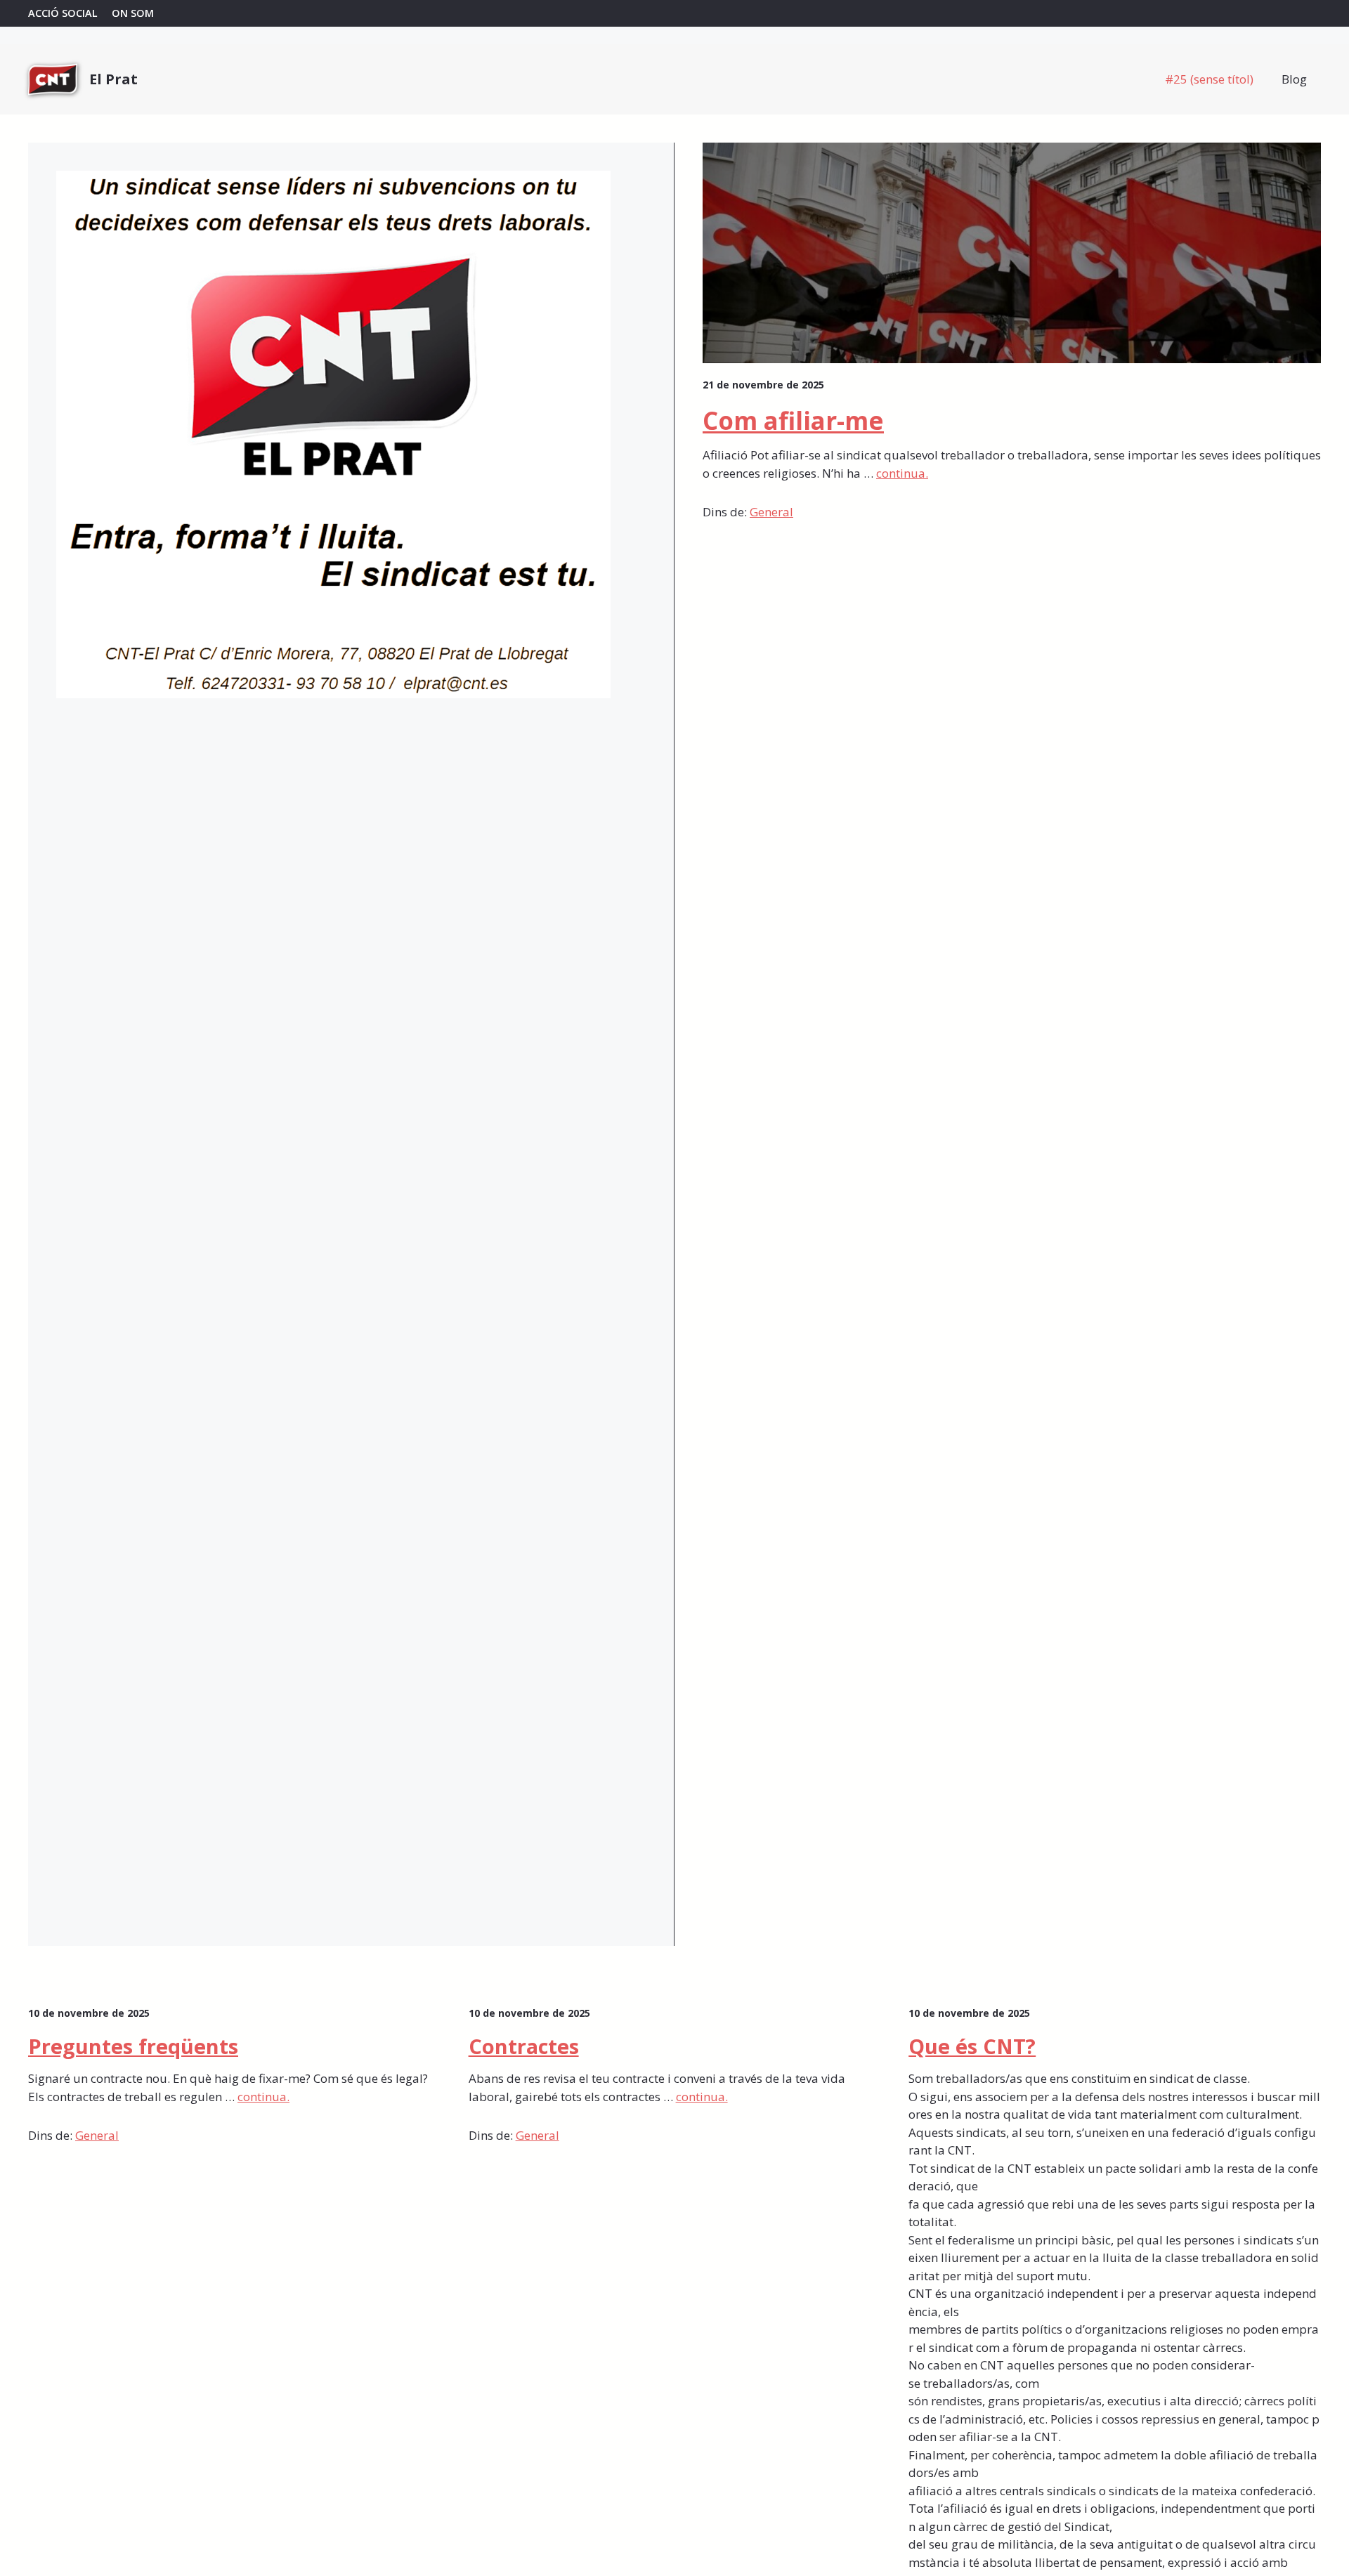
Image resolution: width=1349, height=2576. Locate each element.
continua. (902, 473)
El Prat (113, 79)
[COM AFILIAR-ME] (674, 13)
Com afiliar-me (793, 420)
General (771, 512)
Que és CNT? (972, 2046)
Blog (1294, 79)
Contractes (524, 2046)
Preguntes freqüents (133, 2046)
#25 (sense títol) (1209, 79)
